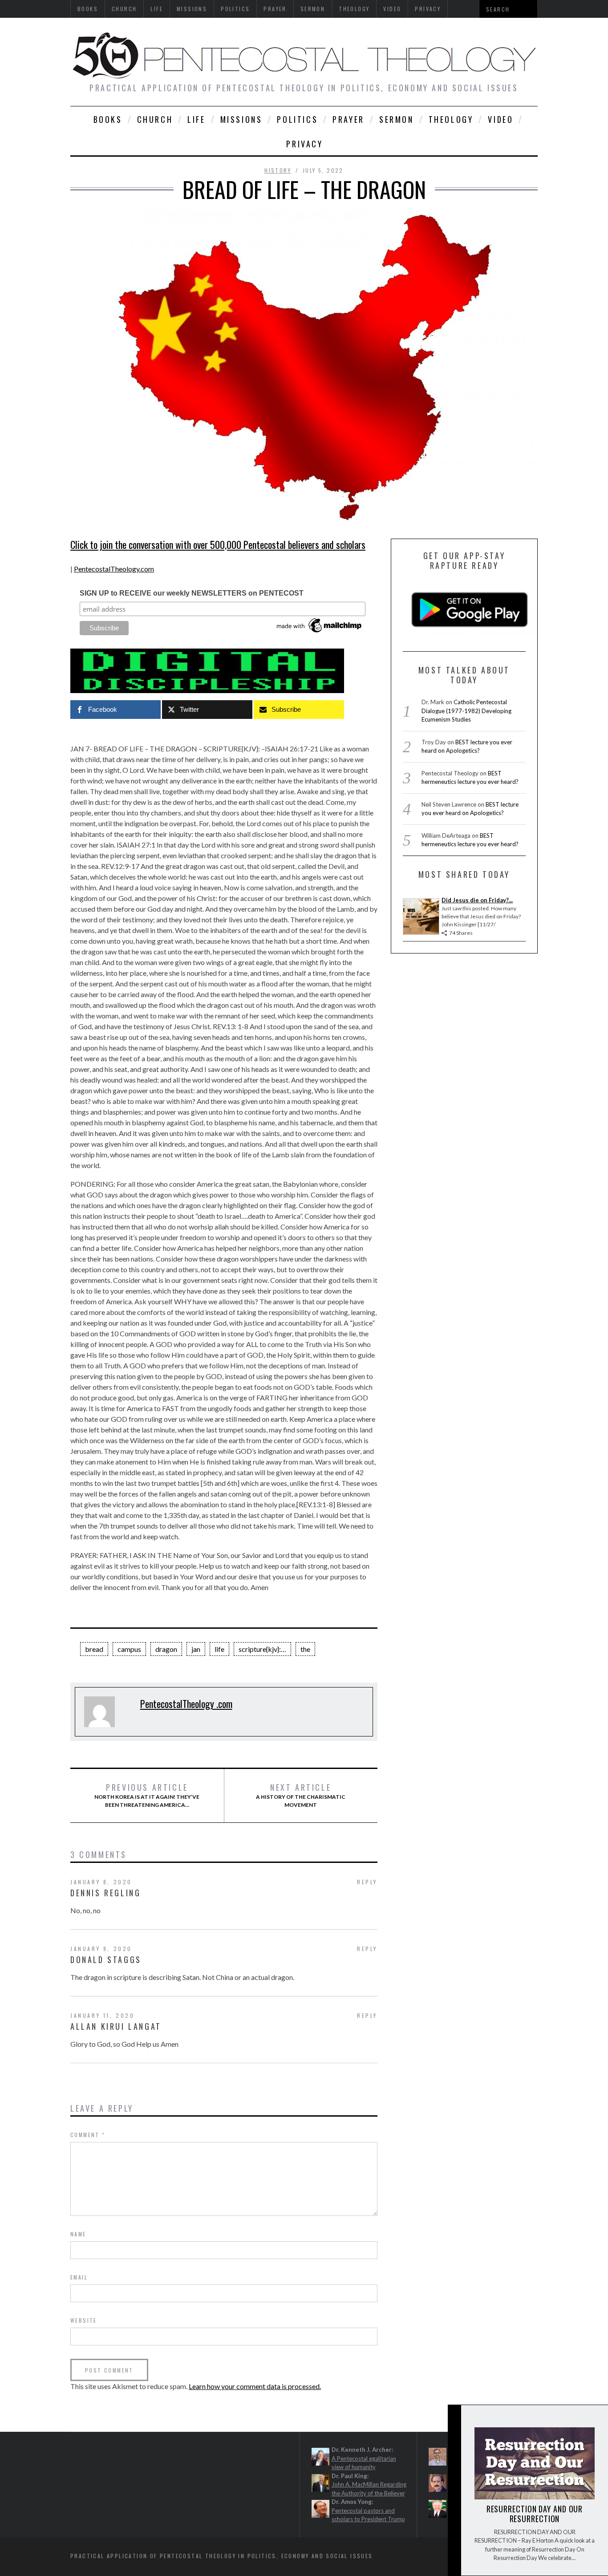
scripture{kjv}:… (262, 1649)
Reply (367, 1882)
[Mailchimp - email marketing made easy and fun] (320, 633)
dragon (166, 1649)
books (108, 119)
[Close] (454, 2419)
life (196, 119)
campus (129, 1649)
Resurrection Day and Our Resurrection (535, 2514)
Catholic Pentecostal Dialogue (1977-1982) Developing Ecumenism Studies (466, 711)
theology (451, 119)
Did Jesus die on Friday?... (477, 900)
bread (94, 1649)
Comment (88, 2135)
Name (78, 2234)
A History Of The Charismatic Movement (301, 1795)
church (155, 119)
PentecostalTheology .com (186, 1704)
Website (84, 2320)
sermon (397, 119)
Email (79, 2277)
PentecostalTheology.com (114, 569)
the (305, 1649)
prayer (349, 119)
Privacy (304, 144)
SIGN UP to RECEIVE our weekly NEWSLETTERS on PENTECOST (192, 593)
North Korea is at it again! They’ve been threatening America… (147, 1795)
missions (241, 119)
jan (196, 1649)
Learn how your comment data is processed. (255, 2386)
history (278, 170)
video (501, 119)
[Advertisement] (169, 2479)
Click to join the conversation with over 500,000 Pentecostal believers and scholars (218, 544)
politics (297, 119)
